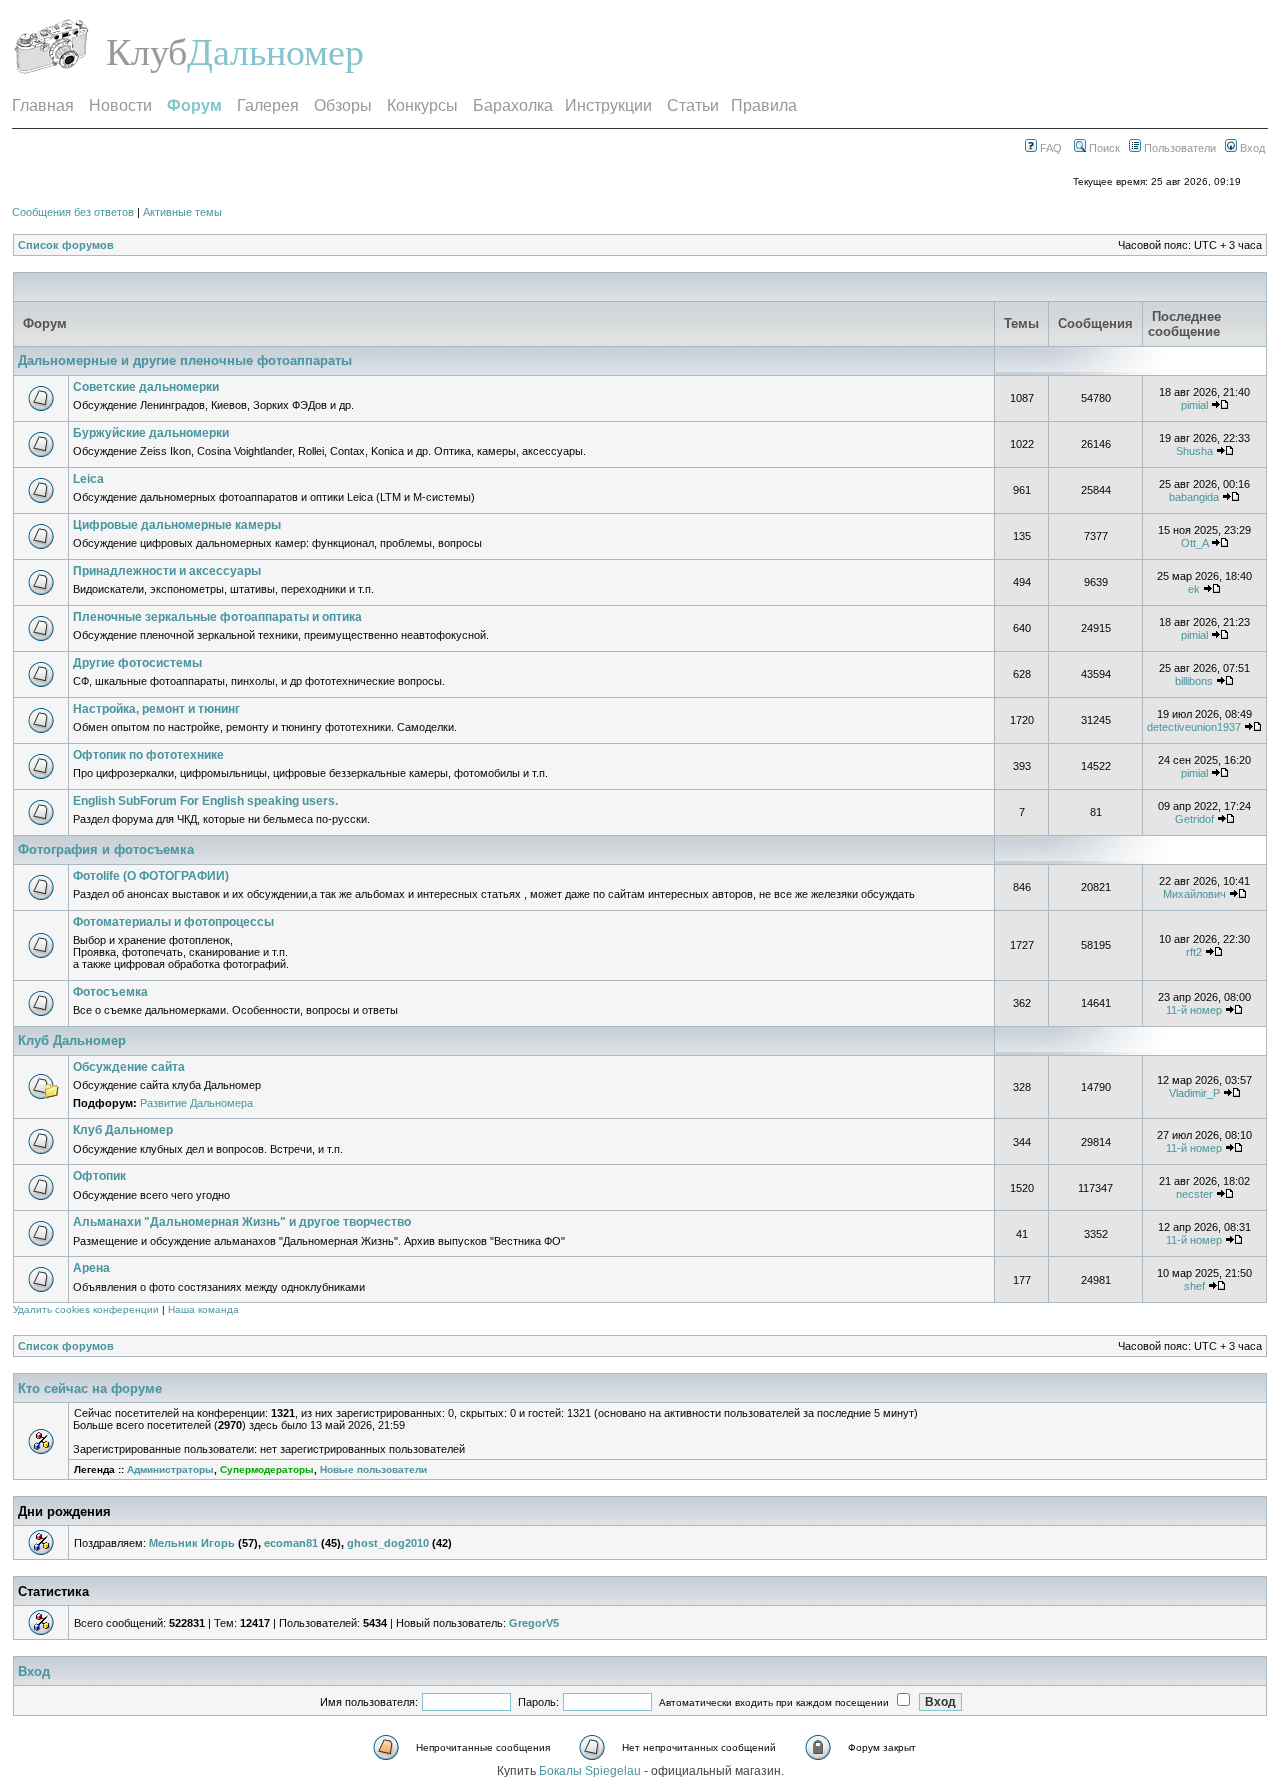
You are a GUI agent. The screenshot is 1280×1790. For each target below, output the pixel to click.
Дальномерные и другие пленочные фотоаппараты (185, 360)
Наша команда (203, 1309)
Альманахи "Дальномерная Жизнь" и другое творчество (242, 1222)
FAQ (1049, 148)
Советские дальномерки (146, 387)
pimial (1194, 405)
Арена (91, 1268)
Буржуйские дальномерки (151, 433)
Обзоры (343, 105)
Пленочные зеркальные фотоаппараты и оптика (217, 617)
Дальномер (275, 52)
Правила (764, 105)
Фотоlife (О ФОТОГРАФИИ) (151, 876)
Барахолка (513, 105)
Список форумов (66, 245)
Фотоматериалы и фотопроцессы (173, 922)
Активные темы (182, 212)
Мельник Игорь (192, 1543)
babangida (1194, 497)
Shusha (1194, 451)
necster (1194, 1194)
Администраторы (170, 1469)
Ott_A (1194, 543)
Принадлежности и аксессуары (167, 571)
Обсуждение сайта (129, 1067)
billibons (1194, 681)
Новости (120, 105)
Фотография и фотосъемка (106, 849)
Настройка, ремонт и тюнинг (156, 709)
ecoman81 (291, 1543)
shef (1194, 1286)
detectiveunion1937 (1194, 727)
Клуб (146, 52)
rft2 (1194, 952)
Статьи (693, 105)
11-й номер (1194, 1010)
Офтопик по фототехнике (148, 755)
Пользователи (1178, 148)
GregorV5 (534, 1623)
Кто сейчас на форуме (90, 1388)
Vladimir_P (1194, 1093)
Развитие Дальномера (196, 1103)
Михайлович (1194, 894)
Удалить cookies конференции (86, 1309)
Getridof (1194, 819)
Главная (43, 105)
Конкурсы (422, 105)
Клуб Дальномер (72, 1040)
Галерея (268, 105)
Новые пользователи (373, 1469)
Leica (88, 479)
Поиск (1103, 148)
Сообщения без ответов (73, 212)
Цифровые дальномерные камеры (177, 525)
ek (1194, 589)
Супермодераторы (267, 1469)
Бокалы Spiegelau (591, 1771)
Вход (1251, 148)
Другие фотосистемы (137, 663)
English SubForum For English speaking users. (205, 801)
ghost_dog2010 (388, 1543)
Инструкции (608, 105)
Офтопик (99, 1176)
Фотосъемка (110, 992)
